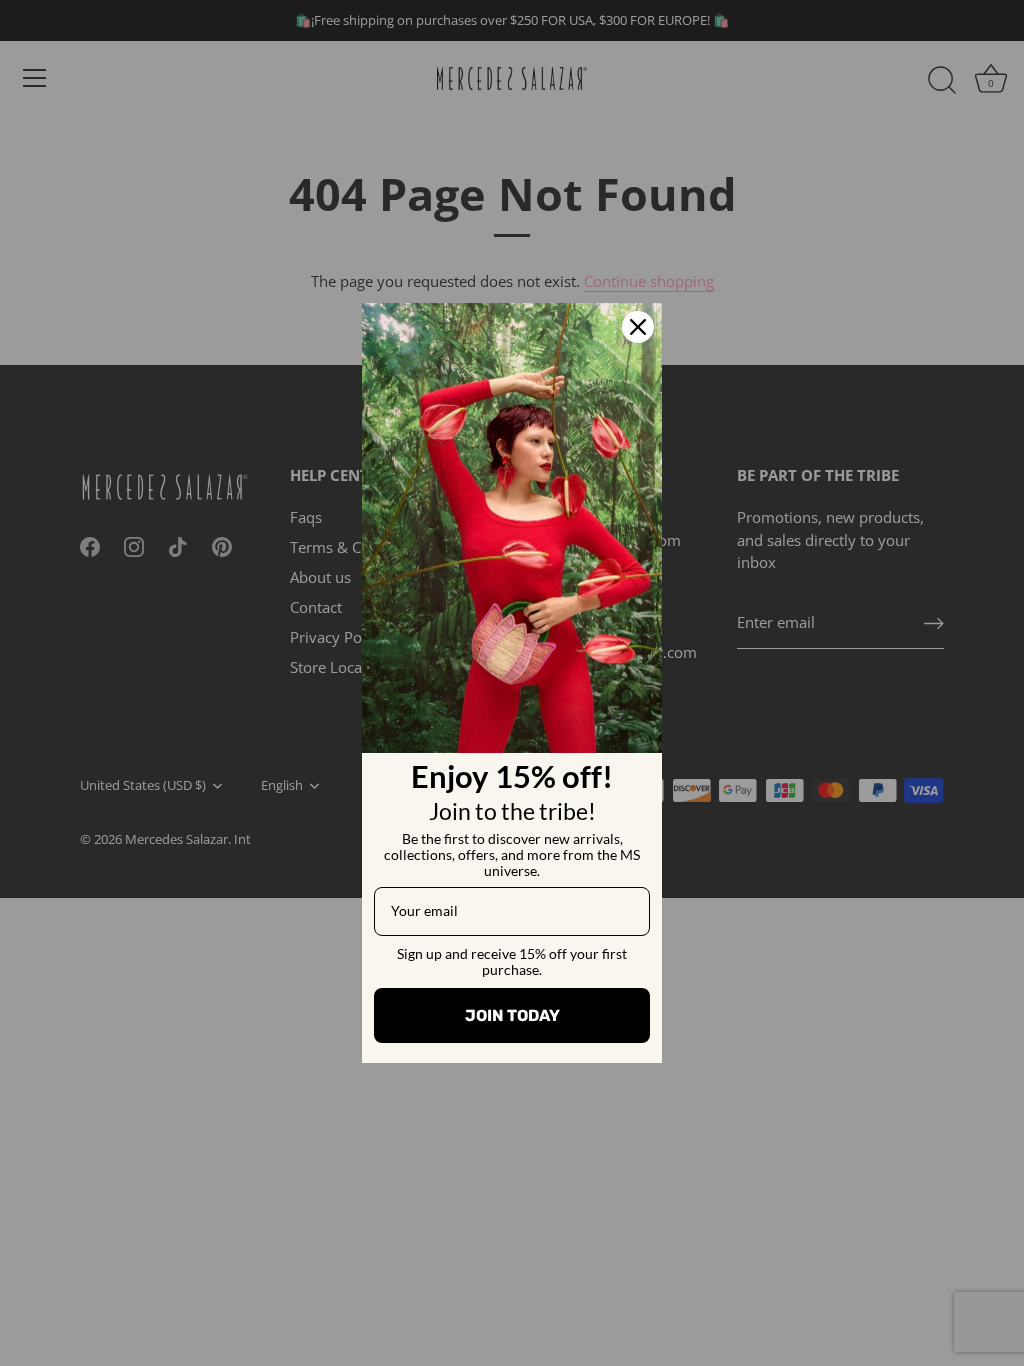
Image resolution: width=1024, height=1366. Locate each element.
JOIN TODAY (512, 1015)
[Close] (638, 327)
